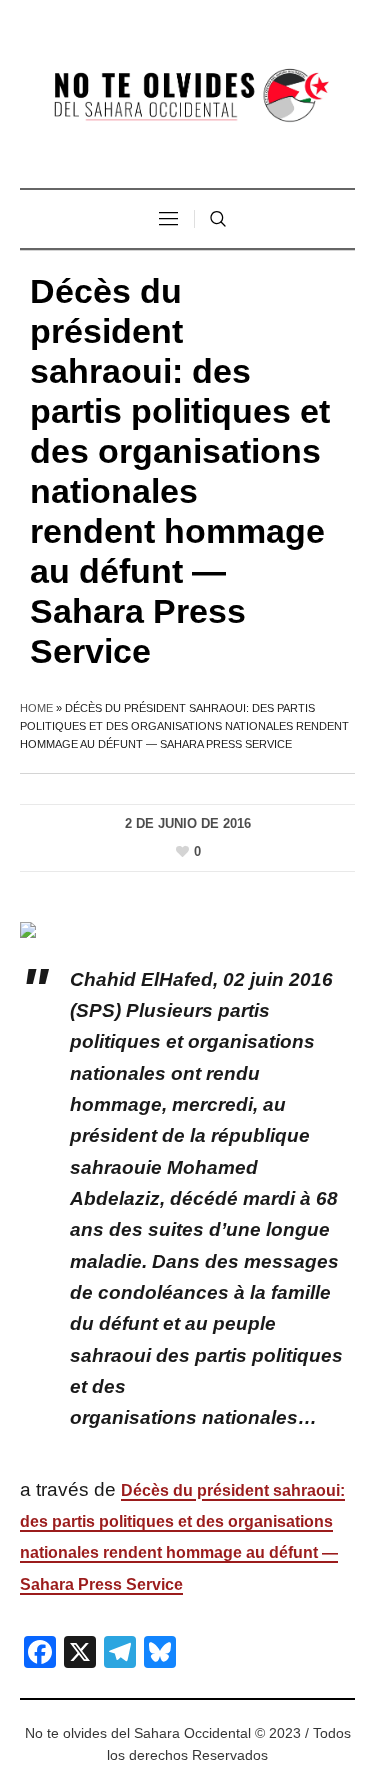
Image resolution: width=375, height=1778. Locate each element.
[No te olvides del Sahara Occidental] (188, 96)
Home (36, 708)
